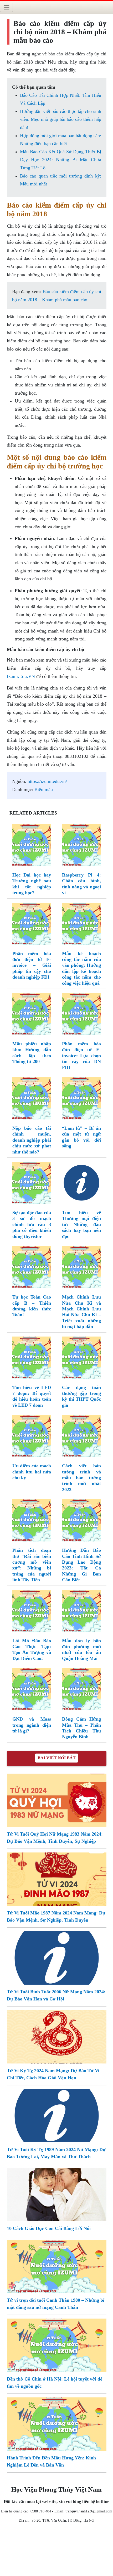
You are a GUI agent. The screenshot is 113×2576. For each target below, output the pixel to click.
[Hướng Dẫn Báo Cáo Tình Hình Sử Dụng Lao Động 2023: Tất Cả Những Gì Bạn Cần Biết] (81, 1521)
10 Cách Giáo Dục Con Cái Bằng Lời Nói (49, 2228)
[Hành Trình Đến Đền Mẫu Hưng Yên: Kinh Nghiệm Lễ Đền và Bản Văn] (57, 2424)
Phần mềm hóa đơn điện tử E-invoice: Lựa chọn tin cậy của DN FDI (81, 1056)
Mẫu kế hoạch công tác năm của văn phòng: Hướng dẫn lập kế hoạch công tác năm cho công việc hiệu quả (81, 968)
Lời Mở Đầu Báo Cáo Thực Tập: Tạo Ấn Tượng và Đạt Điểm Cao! (32, 1649)
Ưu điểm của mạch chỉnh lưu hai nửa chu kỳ (32, 1472)
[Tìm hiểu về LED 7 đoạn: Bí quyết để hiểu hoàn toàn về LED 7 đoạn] (32, 1359)
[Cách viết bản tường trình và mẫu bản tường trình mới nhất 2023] (81, 1437)
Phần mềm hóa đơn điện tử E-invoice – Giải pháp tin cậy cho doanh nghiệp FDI (32, 965)
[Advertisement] (56, 2551)
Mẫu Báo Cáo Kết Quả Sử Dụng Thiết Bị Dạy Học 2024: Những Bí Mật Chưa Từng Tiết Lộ (61, 160)
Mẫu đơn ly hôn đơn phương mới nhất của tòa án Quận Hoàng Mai (81, 1649)
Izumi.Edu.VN (21, 676)
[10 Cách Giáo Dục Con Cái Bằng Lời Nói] (57, 2194)
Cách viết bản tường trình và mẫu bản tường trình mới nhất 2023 (81, 1478)
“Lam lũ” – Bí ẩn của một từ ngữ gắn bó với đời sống (81, 1137)
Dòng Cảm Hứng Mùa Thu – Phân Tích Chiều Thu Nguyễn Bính (81, 1728)
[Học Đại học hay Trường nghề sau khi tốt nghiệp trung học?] (32, 846)
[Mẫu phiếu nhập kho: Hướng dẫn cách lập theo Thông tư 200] (32, 1015)
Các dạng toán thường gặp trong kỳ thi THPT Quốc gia (81, 1396)
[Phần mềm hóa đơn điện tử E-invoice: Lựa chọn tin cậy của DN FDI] (81, 1015)
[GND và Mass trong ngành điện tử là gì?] (32, 1690)
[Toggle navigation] (6, 7)
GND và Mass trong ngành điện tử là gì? (32, 1725)
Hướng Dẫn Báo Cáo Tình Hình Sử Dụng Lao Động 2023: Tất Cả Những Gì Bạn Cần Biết (81, 1565)
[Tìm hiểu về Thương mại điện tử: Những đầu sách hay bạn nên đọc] (81, 1184)
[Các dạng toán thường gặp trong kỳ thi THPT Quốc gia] (81, 1359)
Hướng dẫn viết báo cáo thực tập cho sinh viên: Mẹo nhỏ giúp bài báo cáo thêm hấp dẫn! (61, 119)
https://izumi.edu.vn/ (47, 781)
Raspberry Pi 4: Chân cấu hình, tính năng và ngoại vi (81, 884)
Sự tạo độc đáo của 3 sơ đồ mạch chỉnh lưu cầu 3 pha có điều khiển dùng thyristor (32, 1224)
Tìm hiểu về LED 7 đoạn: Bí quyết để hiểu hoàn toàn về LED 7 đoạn (32, 1396)
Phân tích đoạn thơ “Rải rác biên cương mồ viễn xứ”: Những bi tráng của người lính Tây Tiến (32, 1565)
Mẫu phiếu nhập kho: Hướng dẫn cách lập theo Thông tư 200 (32, 1053)
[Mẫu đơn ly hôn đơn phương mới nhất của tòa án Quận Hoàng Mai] (81, 1612)
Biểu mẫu (44, 789)
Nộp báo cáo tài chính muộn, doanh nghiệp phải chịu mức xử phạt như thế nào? (32, 1140)
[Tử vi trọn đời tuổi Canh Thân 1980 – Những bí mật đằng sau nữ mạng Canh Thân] (57, 2266)
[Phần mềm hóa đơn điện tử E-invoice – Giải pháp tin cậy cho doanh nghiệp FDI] (32, 925)
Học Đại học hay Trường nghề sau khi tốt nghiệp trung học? (32, 884)
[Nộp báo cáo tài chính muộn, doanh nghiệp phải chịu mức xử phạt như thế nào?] (32, 1099)
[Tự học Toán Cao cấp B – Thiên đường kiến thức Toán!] (32, 1268)
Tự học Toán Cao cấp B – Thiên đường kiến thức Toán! (32, 1306)
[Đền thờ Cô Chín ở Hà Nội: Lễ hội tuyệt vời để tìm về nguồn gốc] (57, 2345)
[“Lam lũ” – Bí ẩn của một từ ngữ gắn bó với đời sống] (81, 1099)
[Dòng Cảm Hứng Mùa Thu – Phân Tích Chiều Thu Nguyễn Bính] (81, 1690)
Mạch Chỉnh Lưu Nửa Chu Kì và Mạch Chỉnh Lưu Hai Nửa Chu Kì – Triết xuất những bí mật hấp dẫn (81, 1312)
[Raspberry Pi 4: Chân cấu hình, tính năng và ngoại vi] (81, 846)
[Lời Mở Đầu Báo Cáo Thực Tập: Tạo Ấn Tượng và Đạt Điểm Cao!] (32, 1612)
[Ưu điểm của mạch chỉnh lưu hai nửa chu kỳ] (32, 1437)
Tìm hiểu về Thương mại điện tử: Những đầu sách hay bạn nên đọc (81, 1224)
